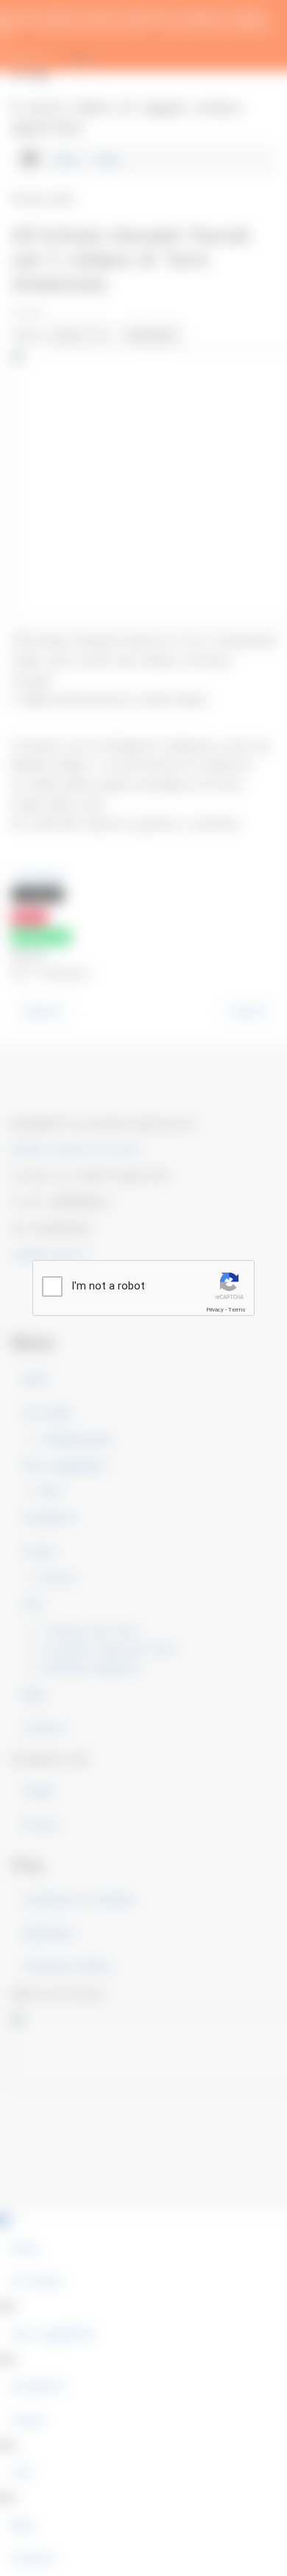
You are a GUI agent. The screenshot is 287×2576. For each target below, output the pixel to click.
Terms (237, 1310)
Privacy (215, 1310)
